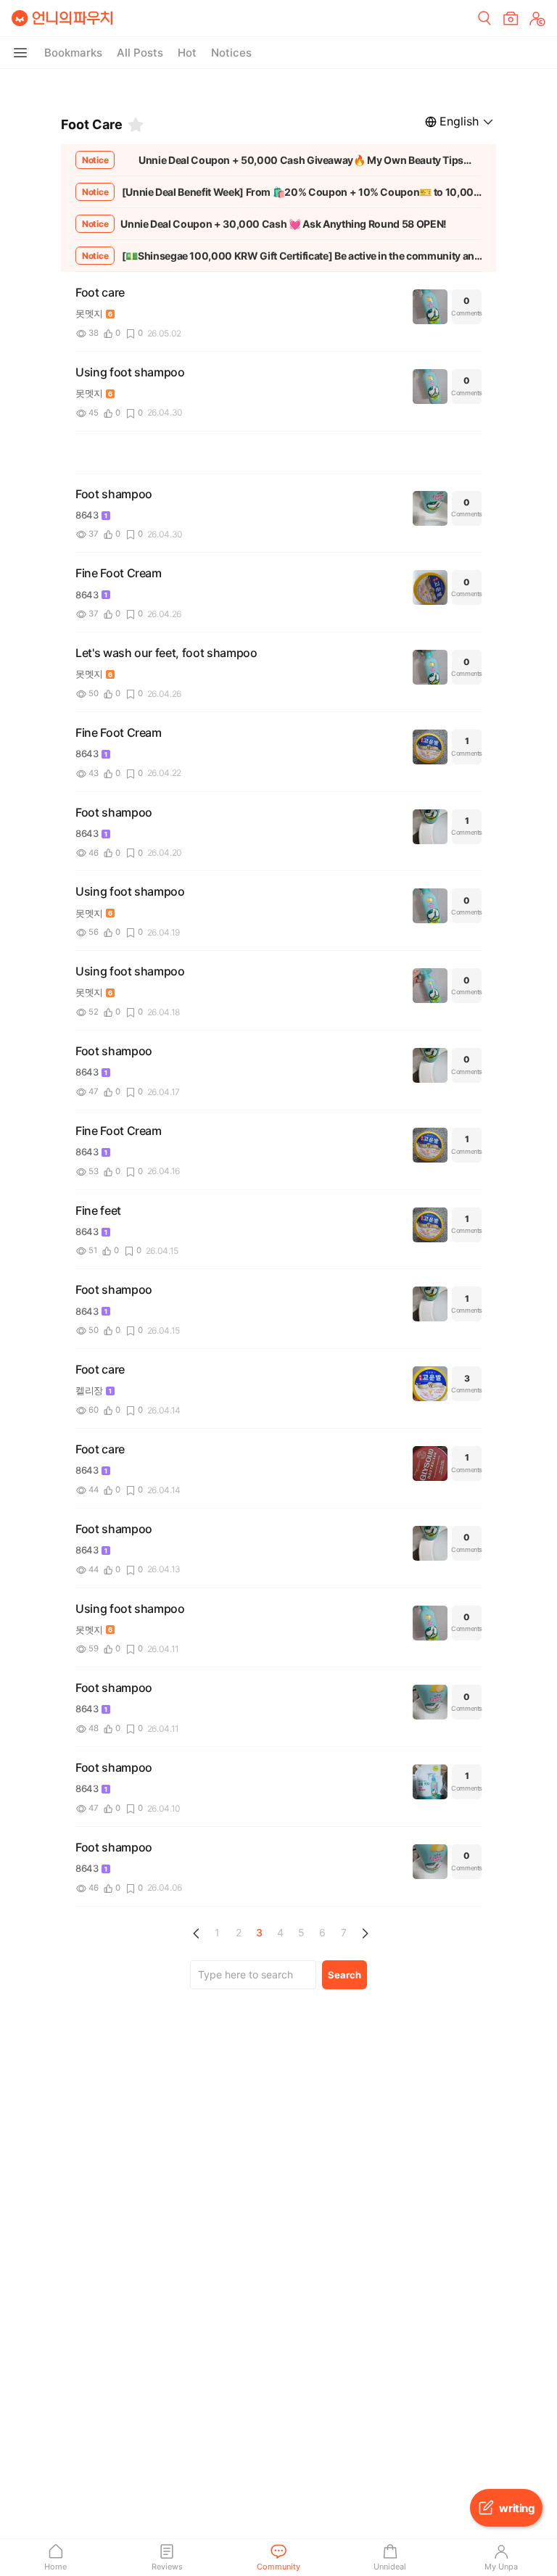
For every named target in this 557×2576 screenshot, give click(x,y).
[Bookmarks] (136, 125)
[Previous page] (197, 1933)
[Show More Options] (20, 53)
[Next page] (365, 1933)
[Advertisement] (278, 87)
